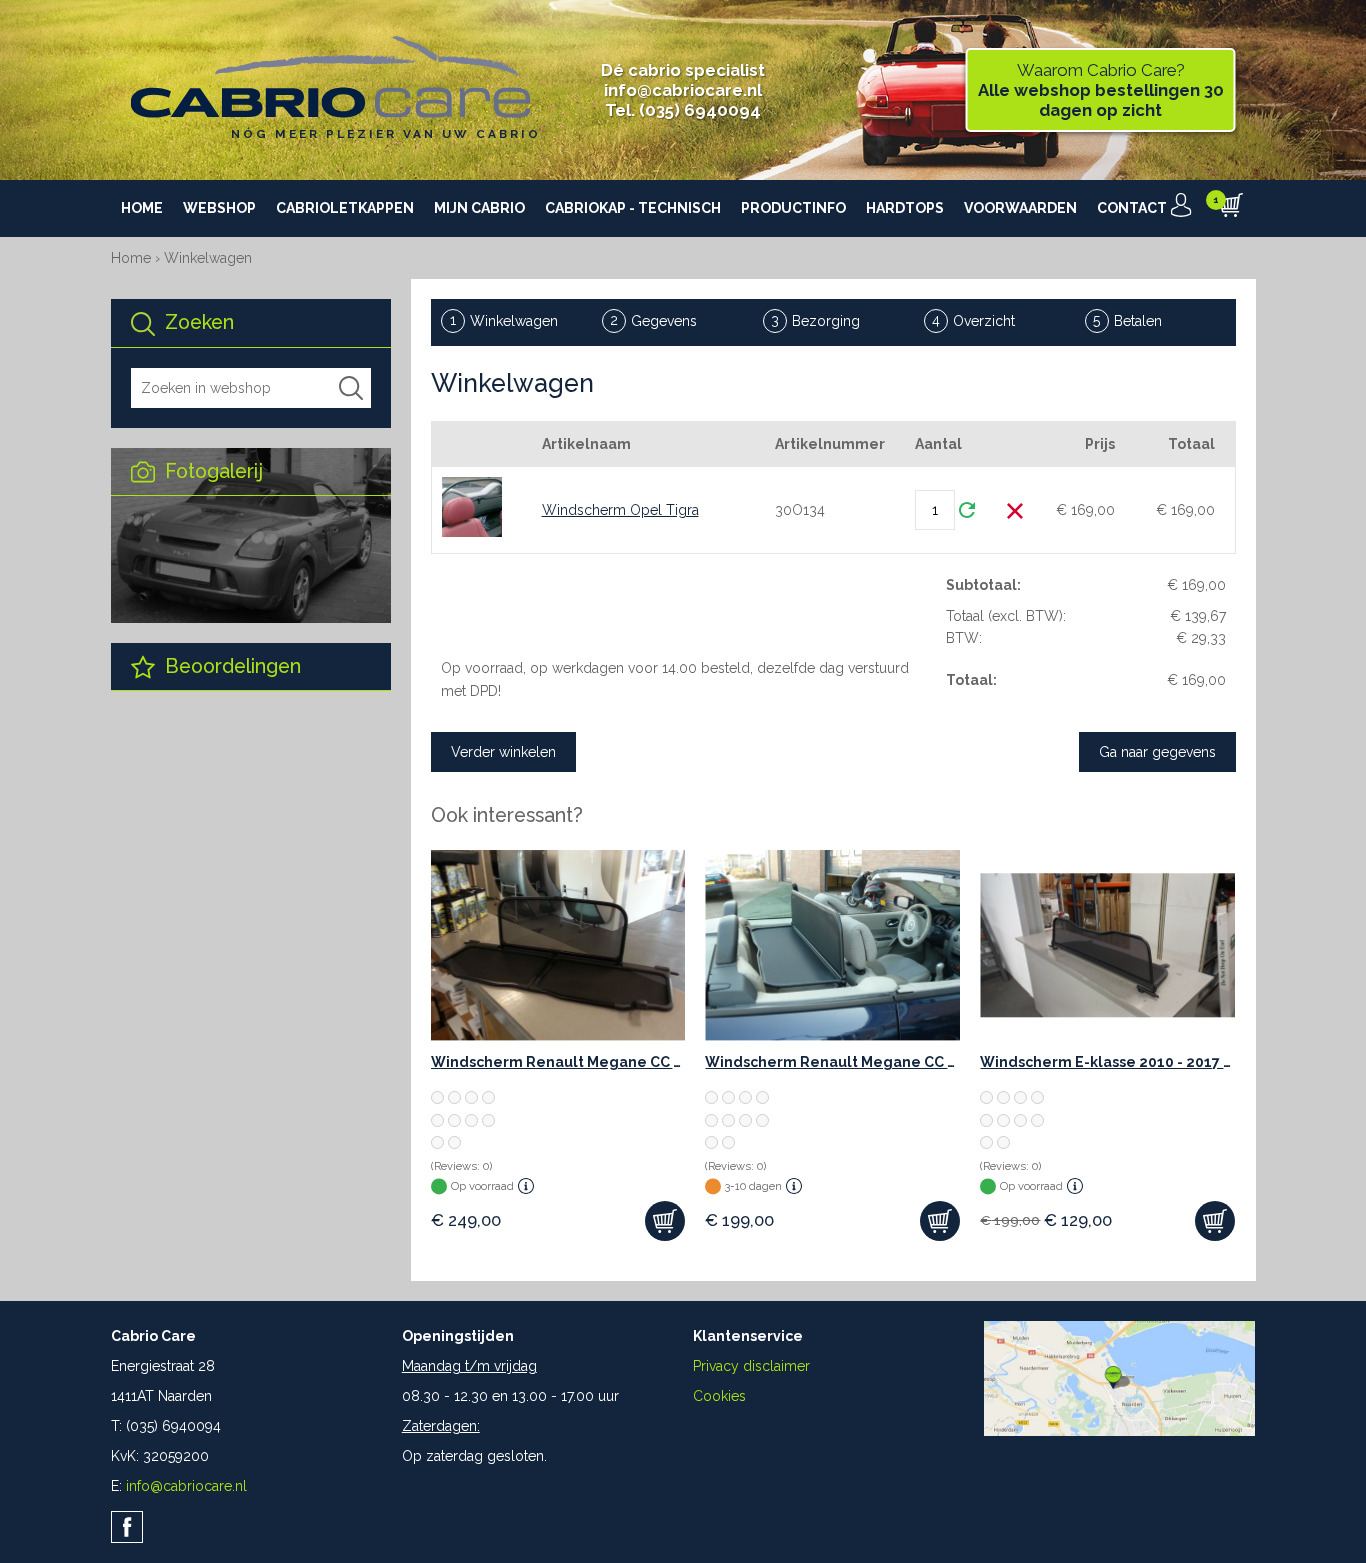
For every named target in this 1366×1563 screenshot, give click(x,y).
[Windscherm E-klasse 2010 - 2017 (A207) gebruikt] (1107, 945)
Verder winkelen (503, 752)
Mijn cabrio (479, 208)
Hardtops (905, 208)
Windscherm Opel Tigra (620, 510)
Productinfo (793, 208)
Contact (1132, 208)
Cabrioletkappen (345, 208)
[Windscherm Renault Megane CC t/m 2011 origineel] (558, 945)
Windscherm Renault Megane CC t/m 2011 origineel (558, 1062)
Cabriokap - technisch (633, 208)
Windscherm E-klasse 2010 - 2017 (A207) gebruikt (1107, 1062)
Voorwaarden (1020, 208)
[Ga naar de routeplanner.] (1119, 1431)
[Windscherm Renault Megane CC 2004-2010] (832, 945)
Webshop (219, 208)
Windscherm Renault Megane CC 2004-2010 (832, 1062)
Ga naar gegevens (1157, 752)
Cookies (719, 1396)
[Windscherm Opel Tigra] (472, 507)
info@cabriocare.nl (683, 90)
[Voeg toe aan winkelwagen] (665, 1221)
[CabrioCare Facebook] (127, 1527)
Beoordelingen (230, 666)
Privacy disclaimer (751, 1366)
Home (142, 208)
